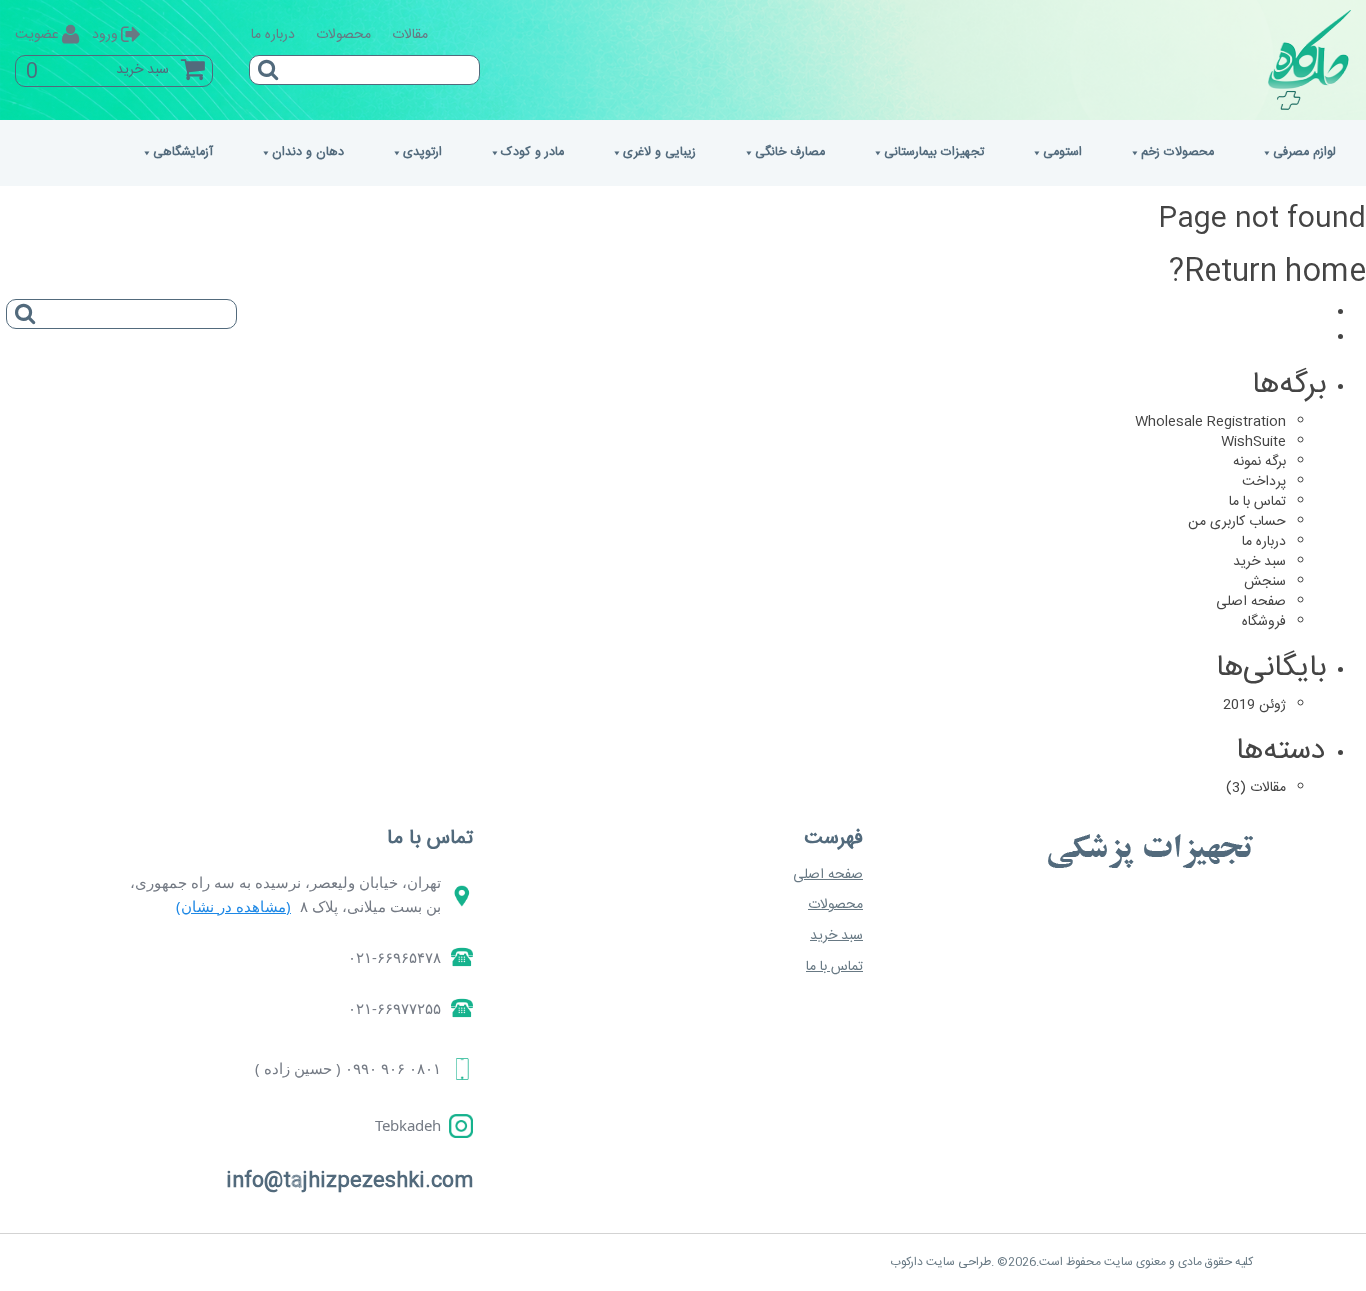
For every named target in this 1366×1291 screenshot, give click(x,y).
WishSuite (1253, 442)
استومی (1062, 152)
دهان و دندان (308, 152)
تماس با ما (1257, 502)
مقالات (410, 35)
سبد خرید (1259, 562)
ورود (105, 35)
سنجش (1265, 582)
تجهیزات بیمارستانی (934, 152)
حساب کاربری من (1237, 522)
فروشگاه (1264, 622)
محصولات (343, 35)
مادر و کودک (532, 152)
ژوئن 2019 (1254, 705)
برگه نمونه (1259, 462)
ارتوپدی (422, 152)
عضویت (37, 35)
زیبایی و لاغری (659, 152)
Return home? (1267, 272)
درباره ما (273, 35)
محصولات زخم (1177, 152)
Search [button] (264, 63)
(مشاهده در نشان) (233, 906)
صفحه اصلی (1251, 602)
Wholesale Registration (1210, 422)
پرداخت (1264, 482)
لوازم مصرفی (1304, 152)
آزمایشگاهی (183, 152)
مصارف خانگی (790, 152)
